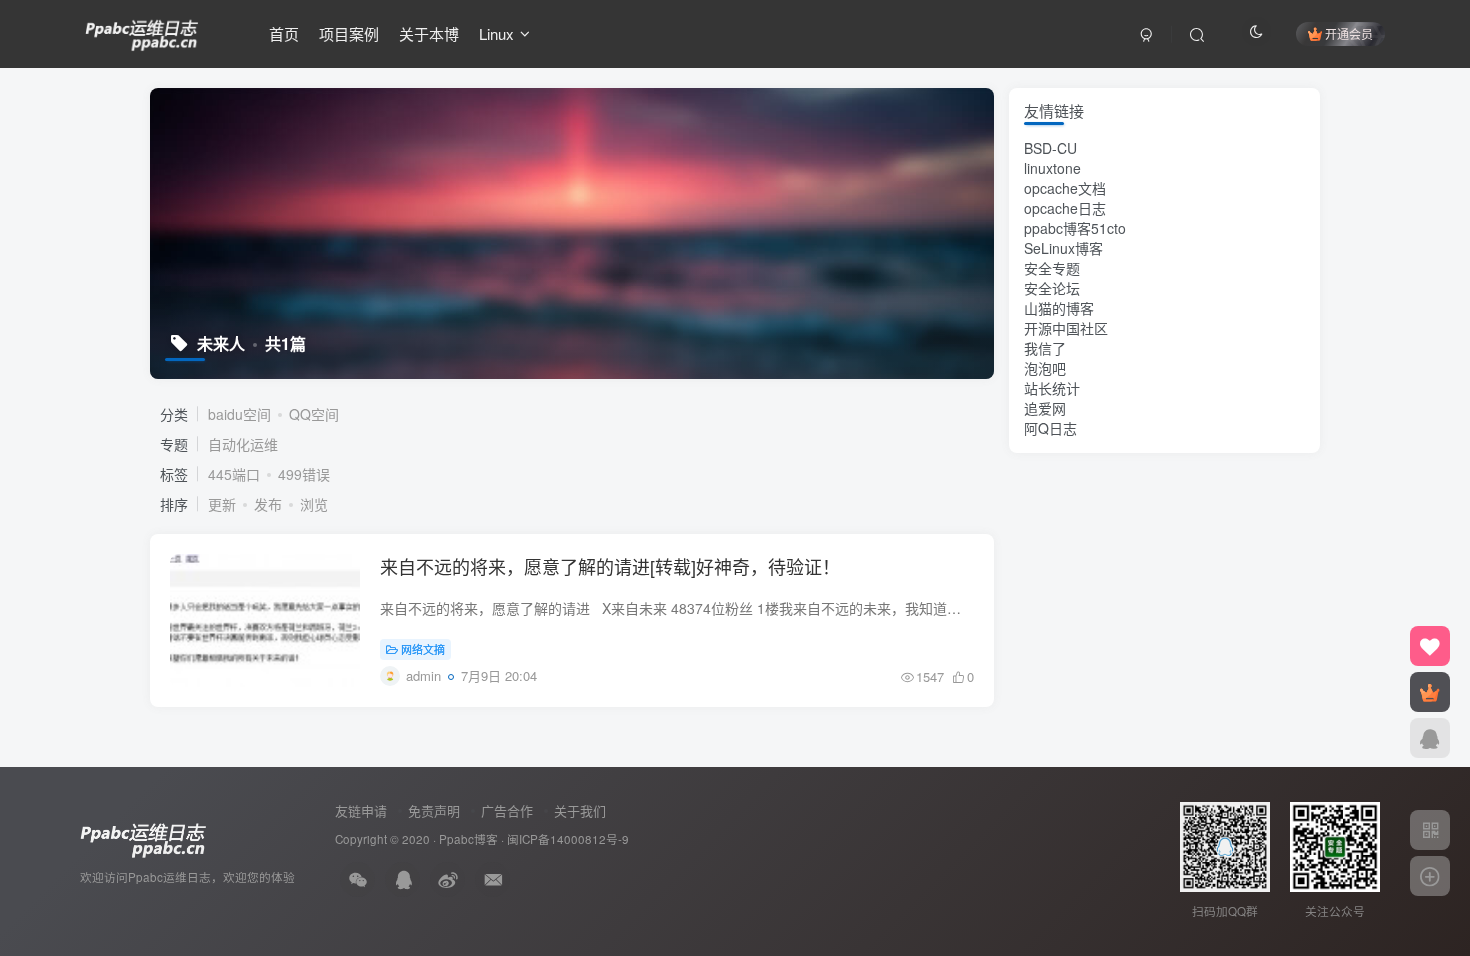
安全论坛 (1052, 288)
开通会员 (1349, 33)
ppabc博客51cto (1075, 228)
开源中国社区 (1066, 328)
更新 (222, 504)
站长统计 (1052, 388)
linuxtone (1052, 168)
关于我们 (580, 810)
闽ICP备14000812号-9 (568, 839)
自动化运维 (243, 444)
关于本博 (429, 33)
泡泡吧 (1045, 368)
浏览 (314, 504)
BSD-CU (1050, 148)
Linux (496, 33)
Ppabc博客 (468, 839)
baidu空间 (239, 414)
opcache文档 (1065, 188)
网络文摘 (423, 649)
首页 (284, 33)
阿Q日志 (1050, 428)
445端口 (234, 474)
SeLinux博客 (1063, 248)
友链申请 (361, 810)
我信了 (1045, 348)
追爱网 (1045, 408)
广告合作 (507, 810)
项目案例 (349, 33)
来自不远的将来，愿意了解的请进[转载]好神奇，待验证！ (610, 566)
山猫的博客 (1059, 308)
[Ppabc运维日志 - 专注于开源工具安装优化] (142, 31)
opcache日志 (1065, 208)
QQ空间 (314, 414)
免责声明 (434, 810)
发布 (268, 504)
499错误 (304, 474)
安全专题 (1052, 268)
